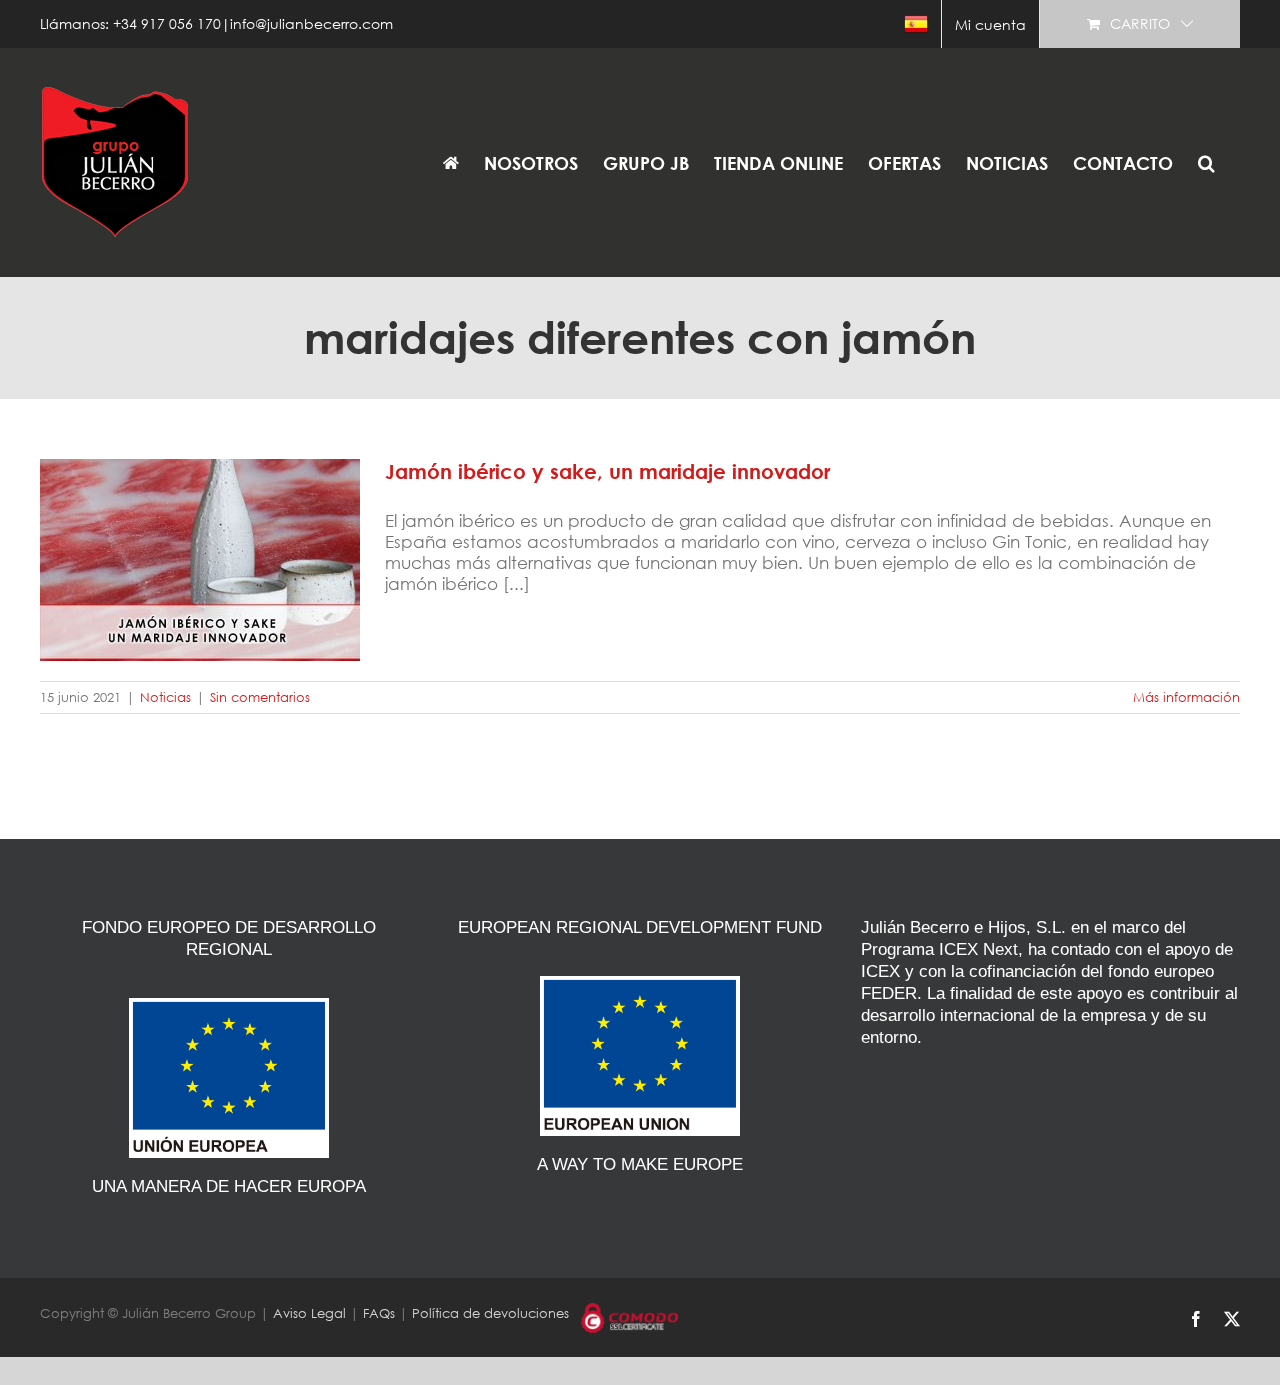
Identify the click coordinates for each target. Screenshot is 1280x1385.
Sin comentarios (260, 697)
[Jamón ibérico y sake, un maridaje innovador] (200, 560)
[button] (1206, 162)
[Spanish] (916, 24)
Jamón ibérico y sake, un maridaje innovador (200, 537)
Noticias (165, 697)
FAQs (379, 1313)
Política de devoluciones (490, 1313)
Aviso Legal (309, 1313)
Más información (1186, 697)
